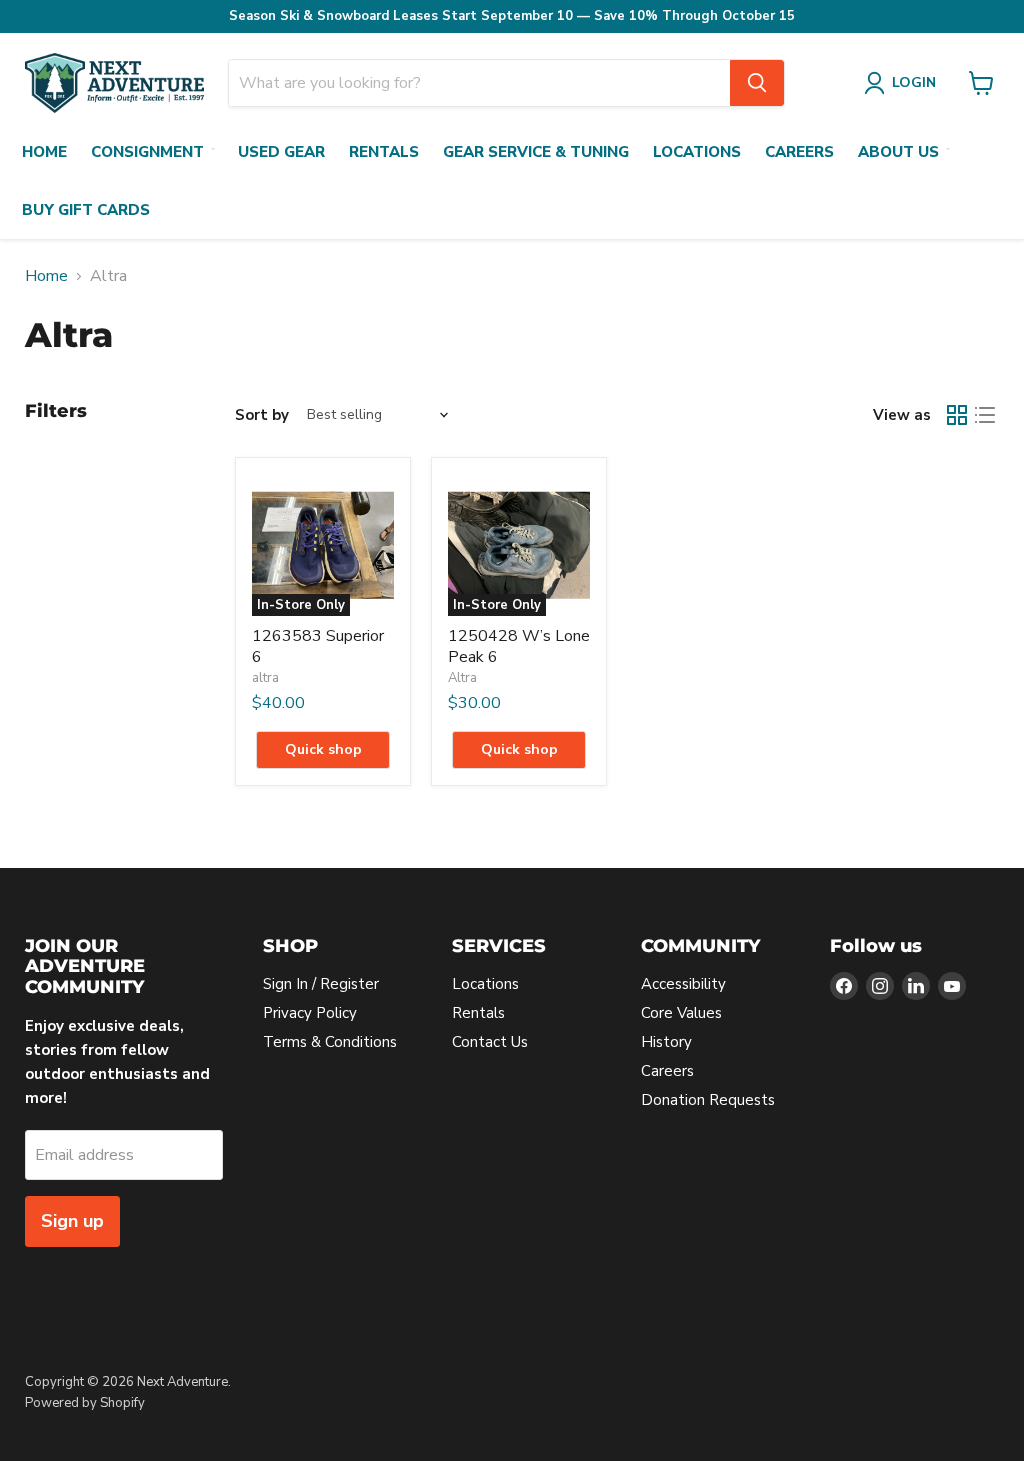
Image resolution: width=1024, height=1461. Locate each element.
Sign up (72, 1221)
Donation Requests (708, 1100)
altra (265, 678)
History (666, 1042)
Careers (799, 152)
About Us (898, 152)
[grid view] (957, 415)
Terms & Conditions (330, 1042)
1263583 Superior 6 (318, 646)
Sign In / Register (321, 984)
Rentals (384, 152)
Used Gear (281, 152)
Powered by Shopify (85, 1403)
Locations (697, 152)
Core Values (681, 1013)
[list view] (985, 415)
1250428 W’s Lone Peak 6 (519, 646)
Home (44, 152)
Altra (462, 678)
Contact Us (490, 1042)
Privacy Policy (310, 1013)
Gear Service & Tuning (536, 152)
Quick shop (323, 749)
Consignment (147, 152)
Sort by (262, 415)
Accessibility (683, 984)
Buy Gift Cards (86, 210)
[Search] (757, 83)
